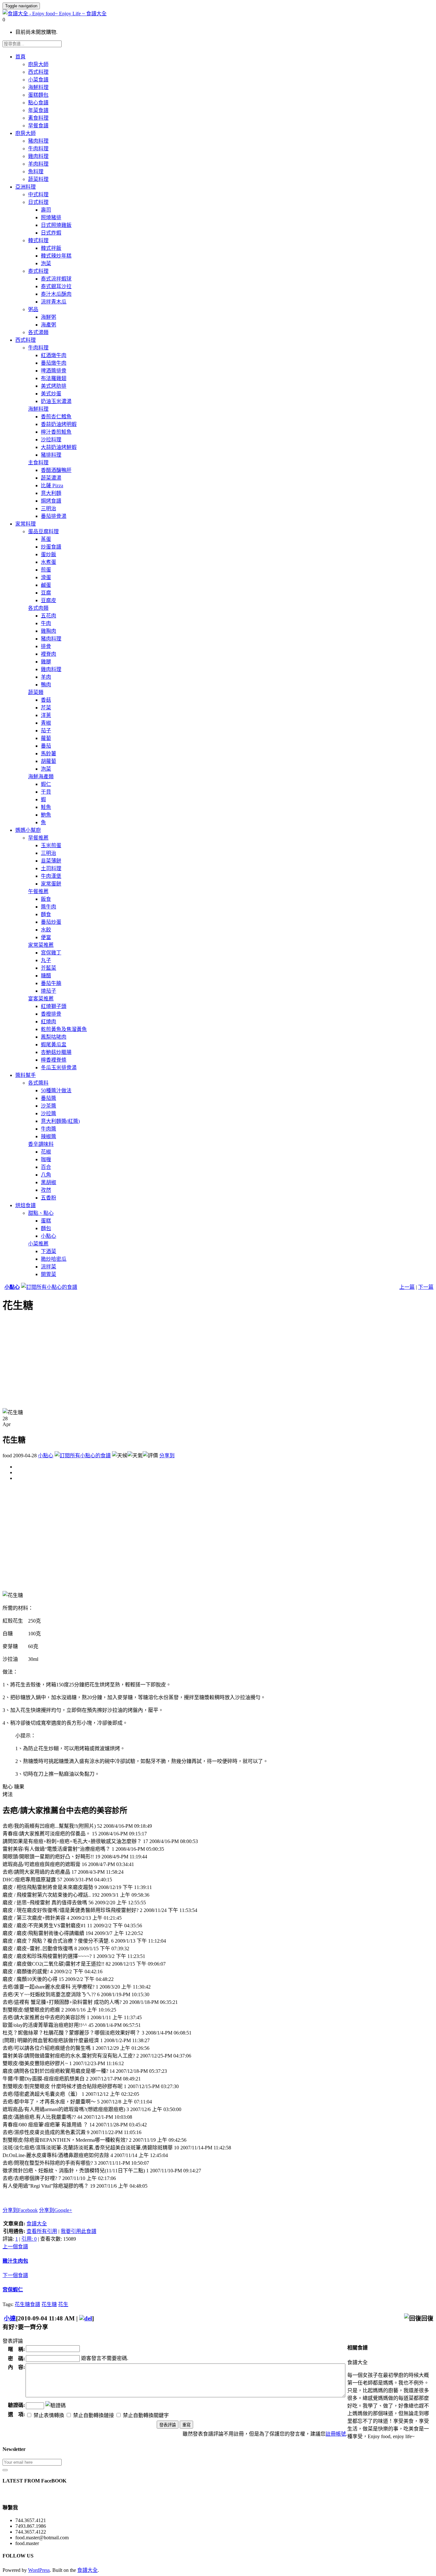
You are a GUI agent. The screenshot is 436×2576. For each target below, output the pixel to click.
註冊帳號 (336, 2434)
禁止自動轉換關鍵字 (145, 2415)
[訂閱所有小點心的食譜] (49, 1287)
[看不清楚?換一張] (56, 2405)
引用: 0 (29, 2239)
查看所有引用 (42, 2231)
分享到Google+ (56, 2210)
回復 (427, 2318)
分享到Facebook (20, 2210)
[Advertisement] (194, 1363)
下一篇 (426, 1287)
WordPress (39, 2570)
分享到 (167, 1456)
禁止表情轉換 (48, 2415)
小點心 (12, 1287)
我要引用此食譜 (79, 2231)
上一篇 (407, 1287)
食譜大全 (37, 2224)
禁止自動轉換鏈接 (93, 2415)
